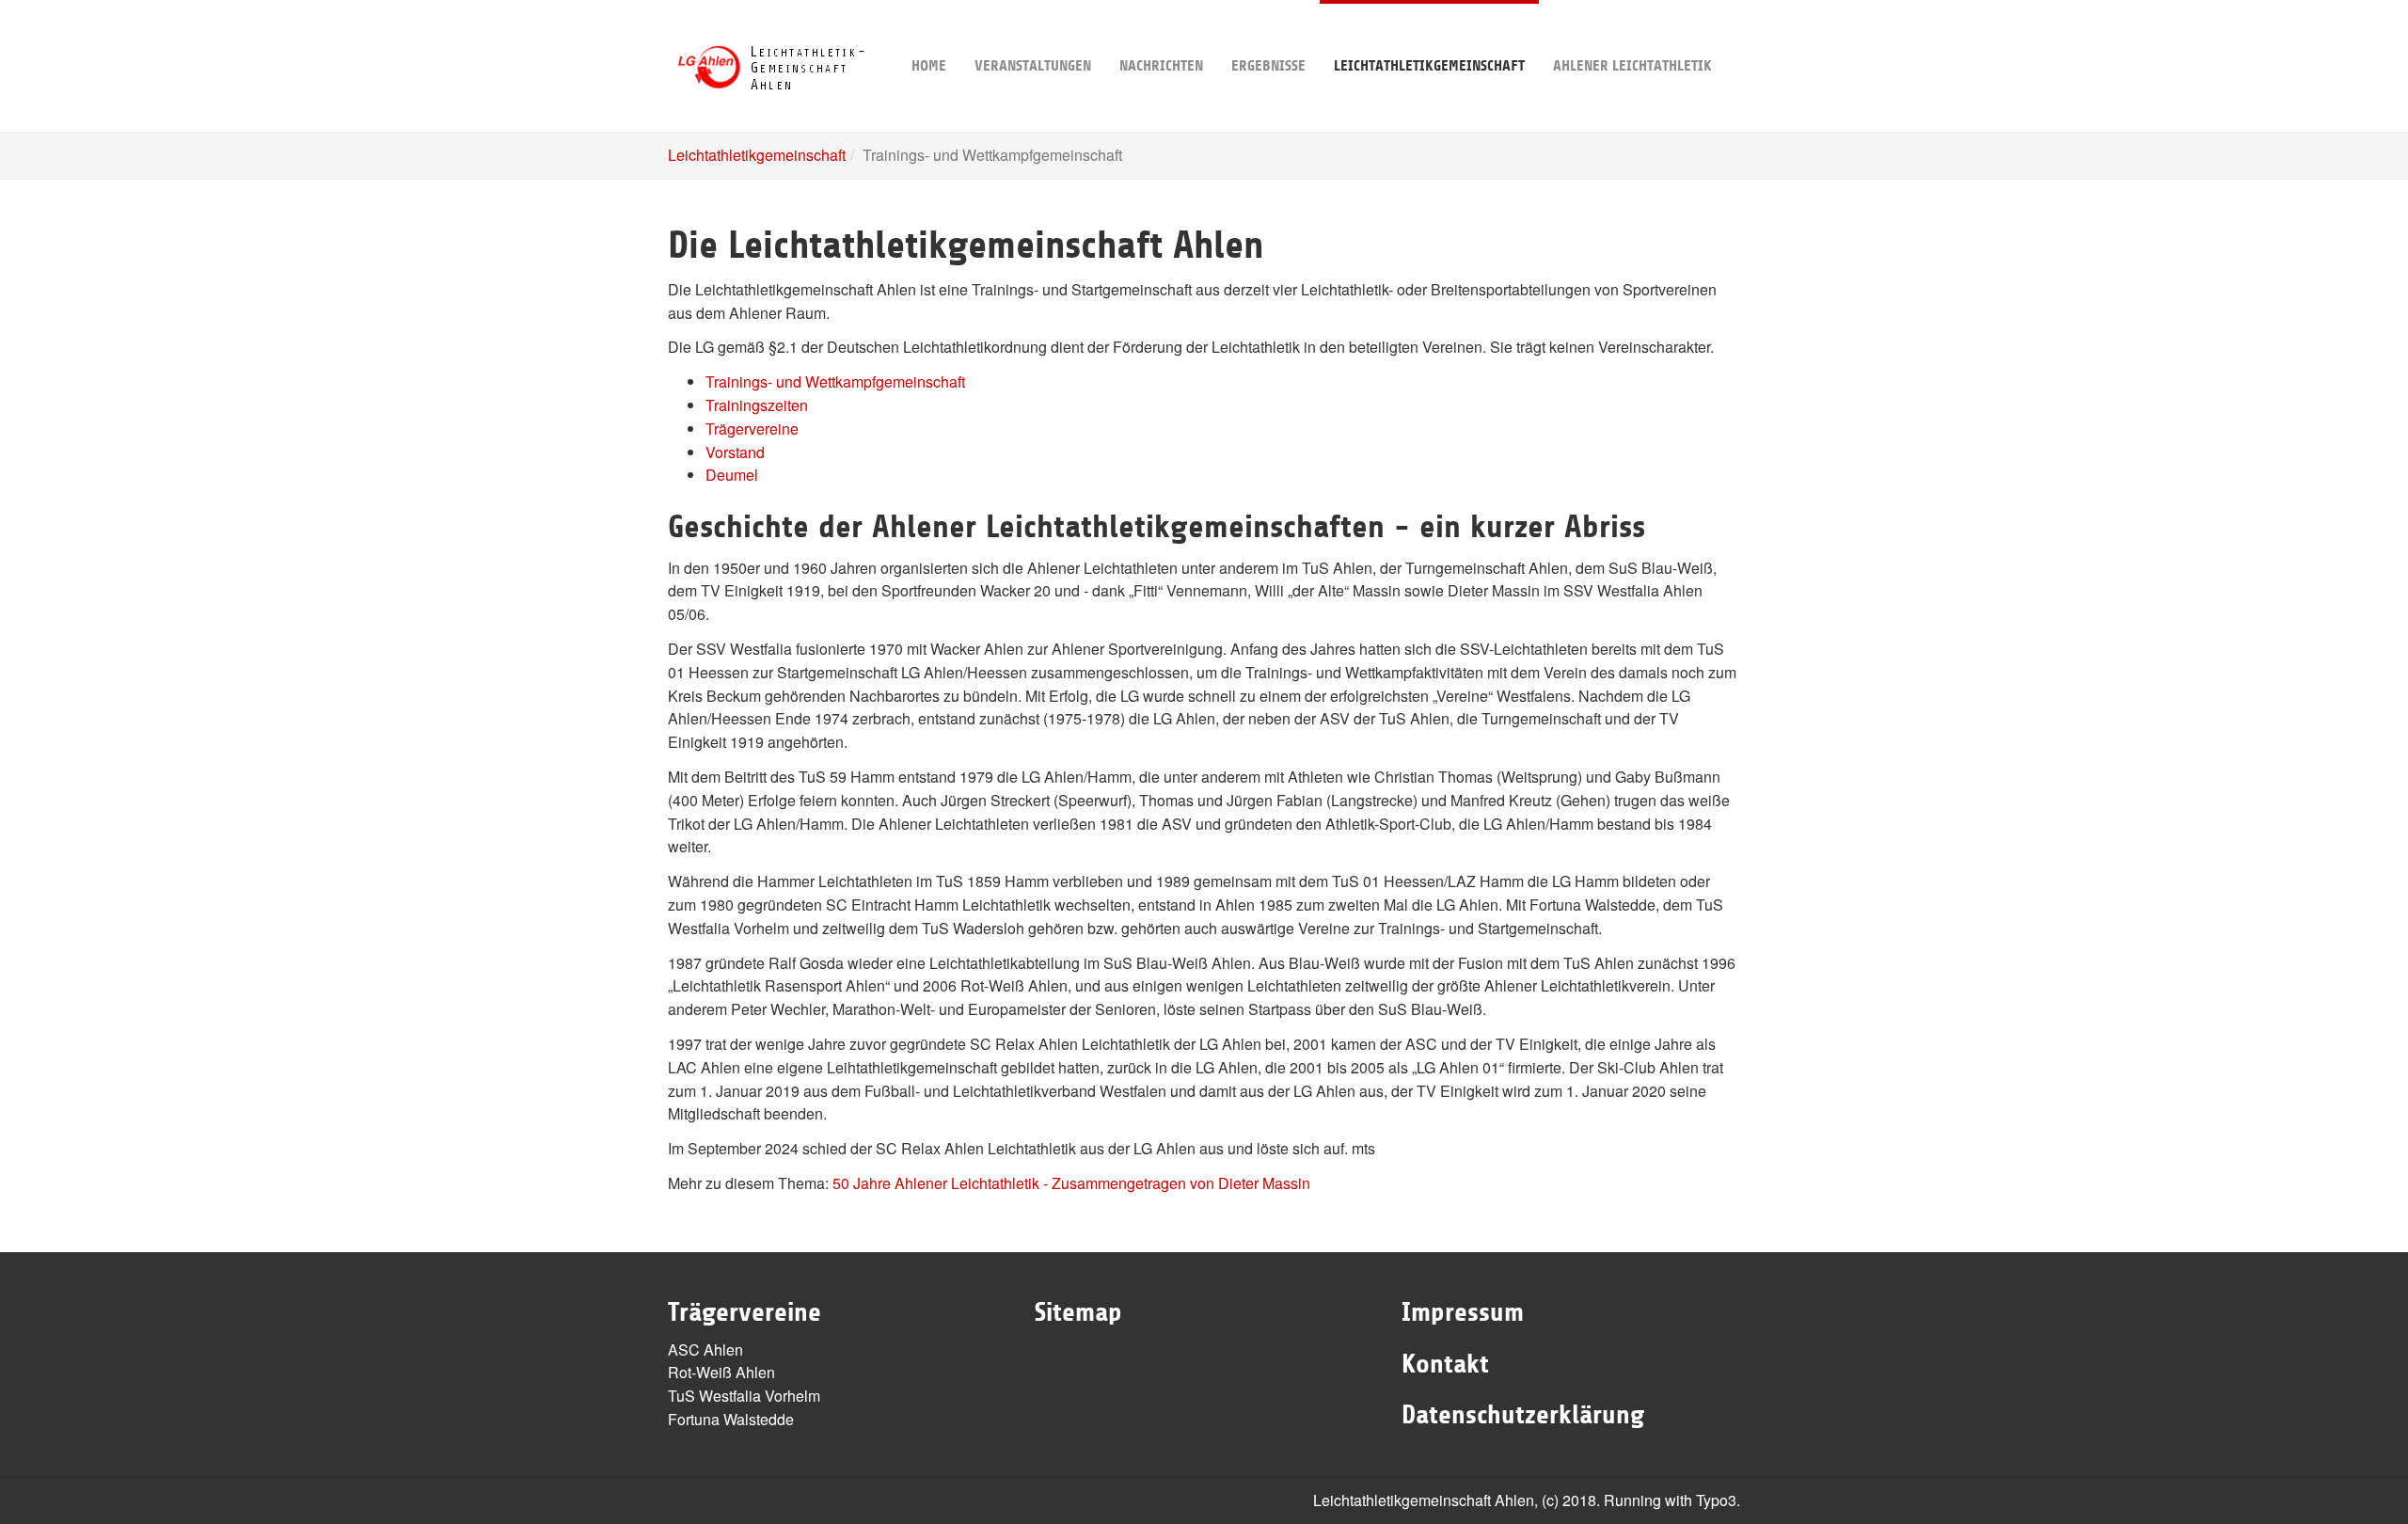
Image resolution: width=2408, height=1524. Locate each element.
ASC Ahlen (705, 1349)
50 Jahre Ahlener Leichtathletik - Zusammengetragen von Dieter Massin (1071, 1183)
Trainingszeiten (757, 405)
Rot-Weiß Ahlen (721, 1372)
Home (929, 66)
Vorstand (735, 452)
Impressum (1463, 1312)
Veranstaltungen (1033, 66)
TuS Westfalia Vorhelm (744, 1396)
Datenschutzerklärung (1523, 1415)
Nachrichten (1161, 66)
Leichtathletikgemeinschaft (1429, 66)
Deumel (732, 475)
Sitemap (1078, 1312)
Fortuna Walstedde (731, 1419)
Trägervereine (752, 429)
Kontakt (1445, 1364)
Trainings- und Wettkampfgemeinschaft (835, 381)
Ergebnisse (1268, 66)
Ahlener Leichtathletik (1632, 66)
